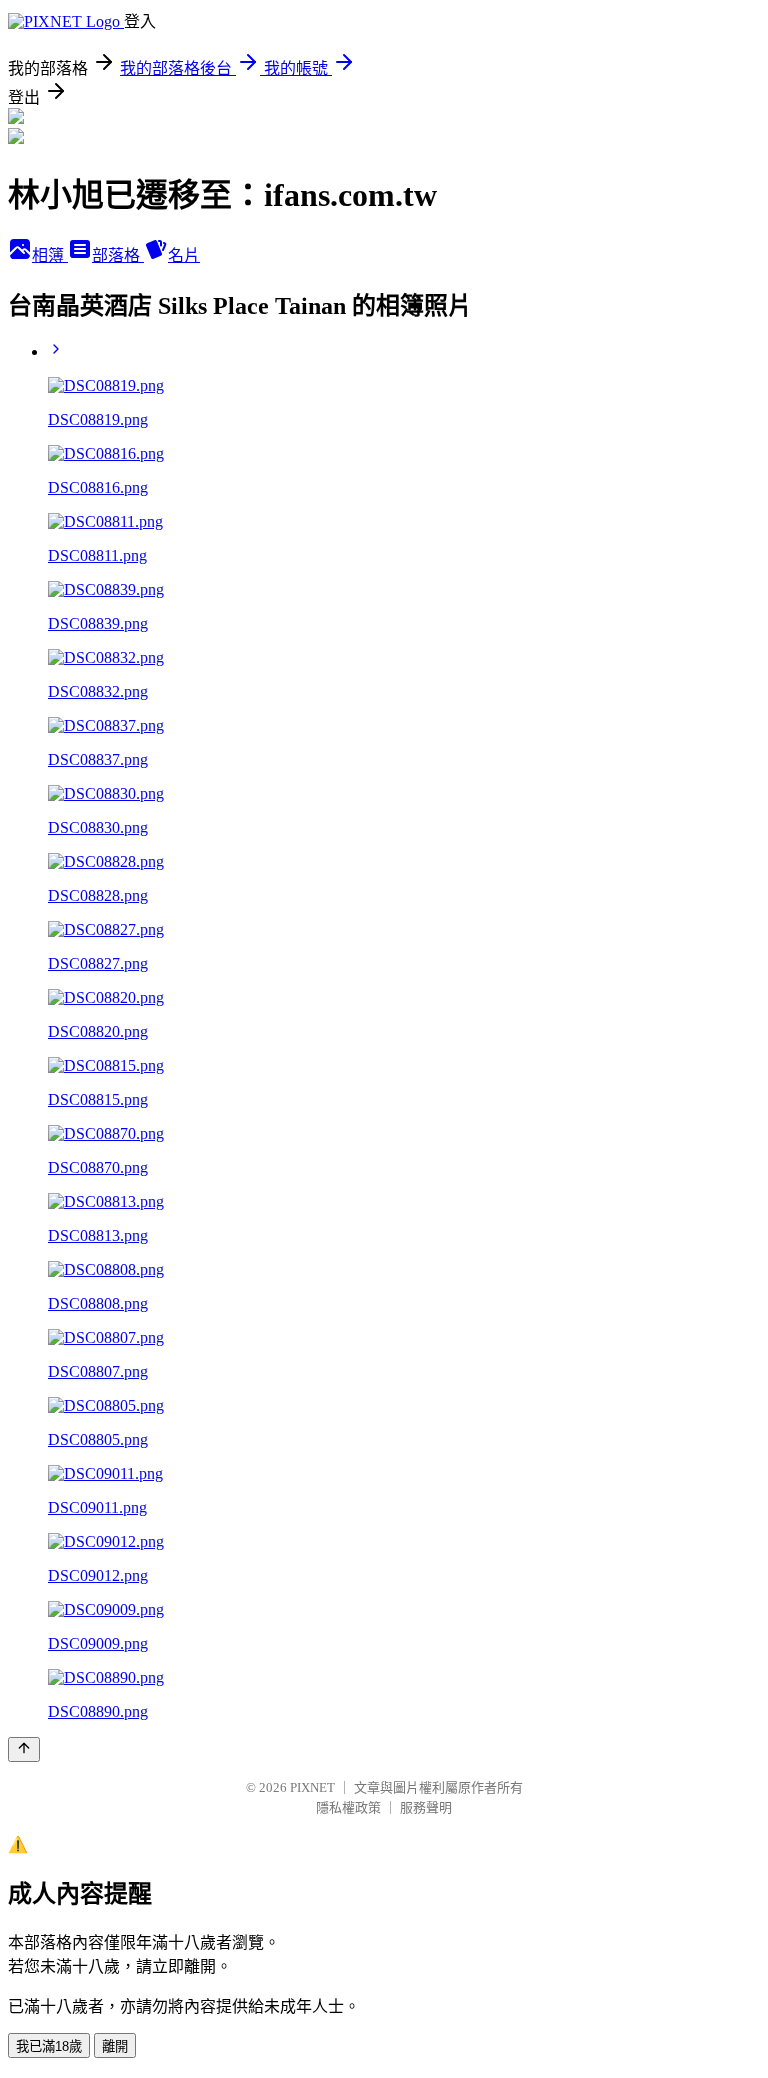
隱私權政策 (348, 1807)
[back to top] (24, 1749)
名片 (184, 255)
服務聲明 (426, 1807)
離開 (115, 2046)
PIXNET (312, 1787)
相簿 (50, 255)
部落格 (118, 255)
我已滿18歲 (49, 2046)
